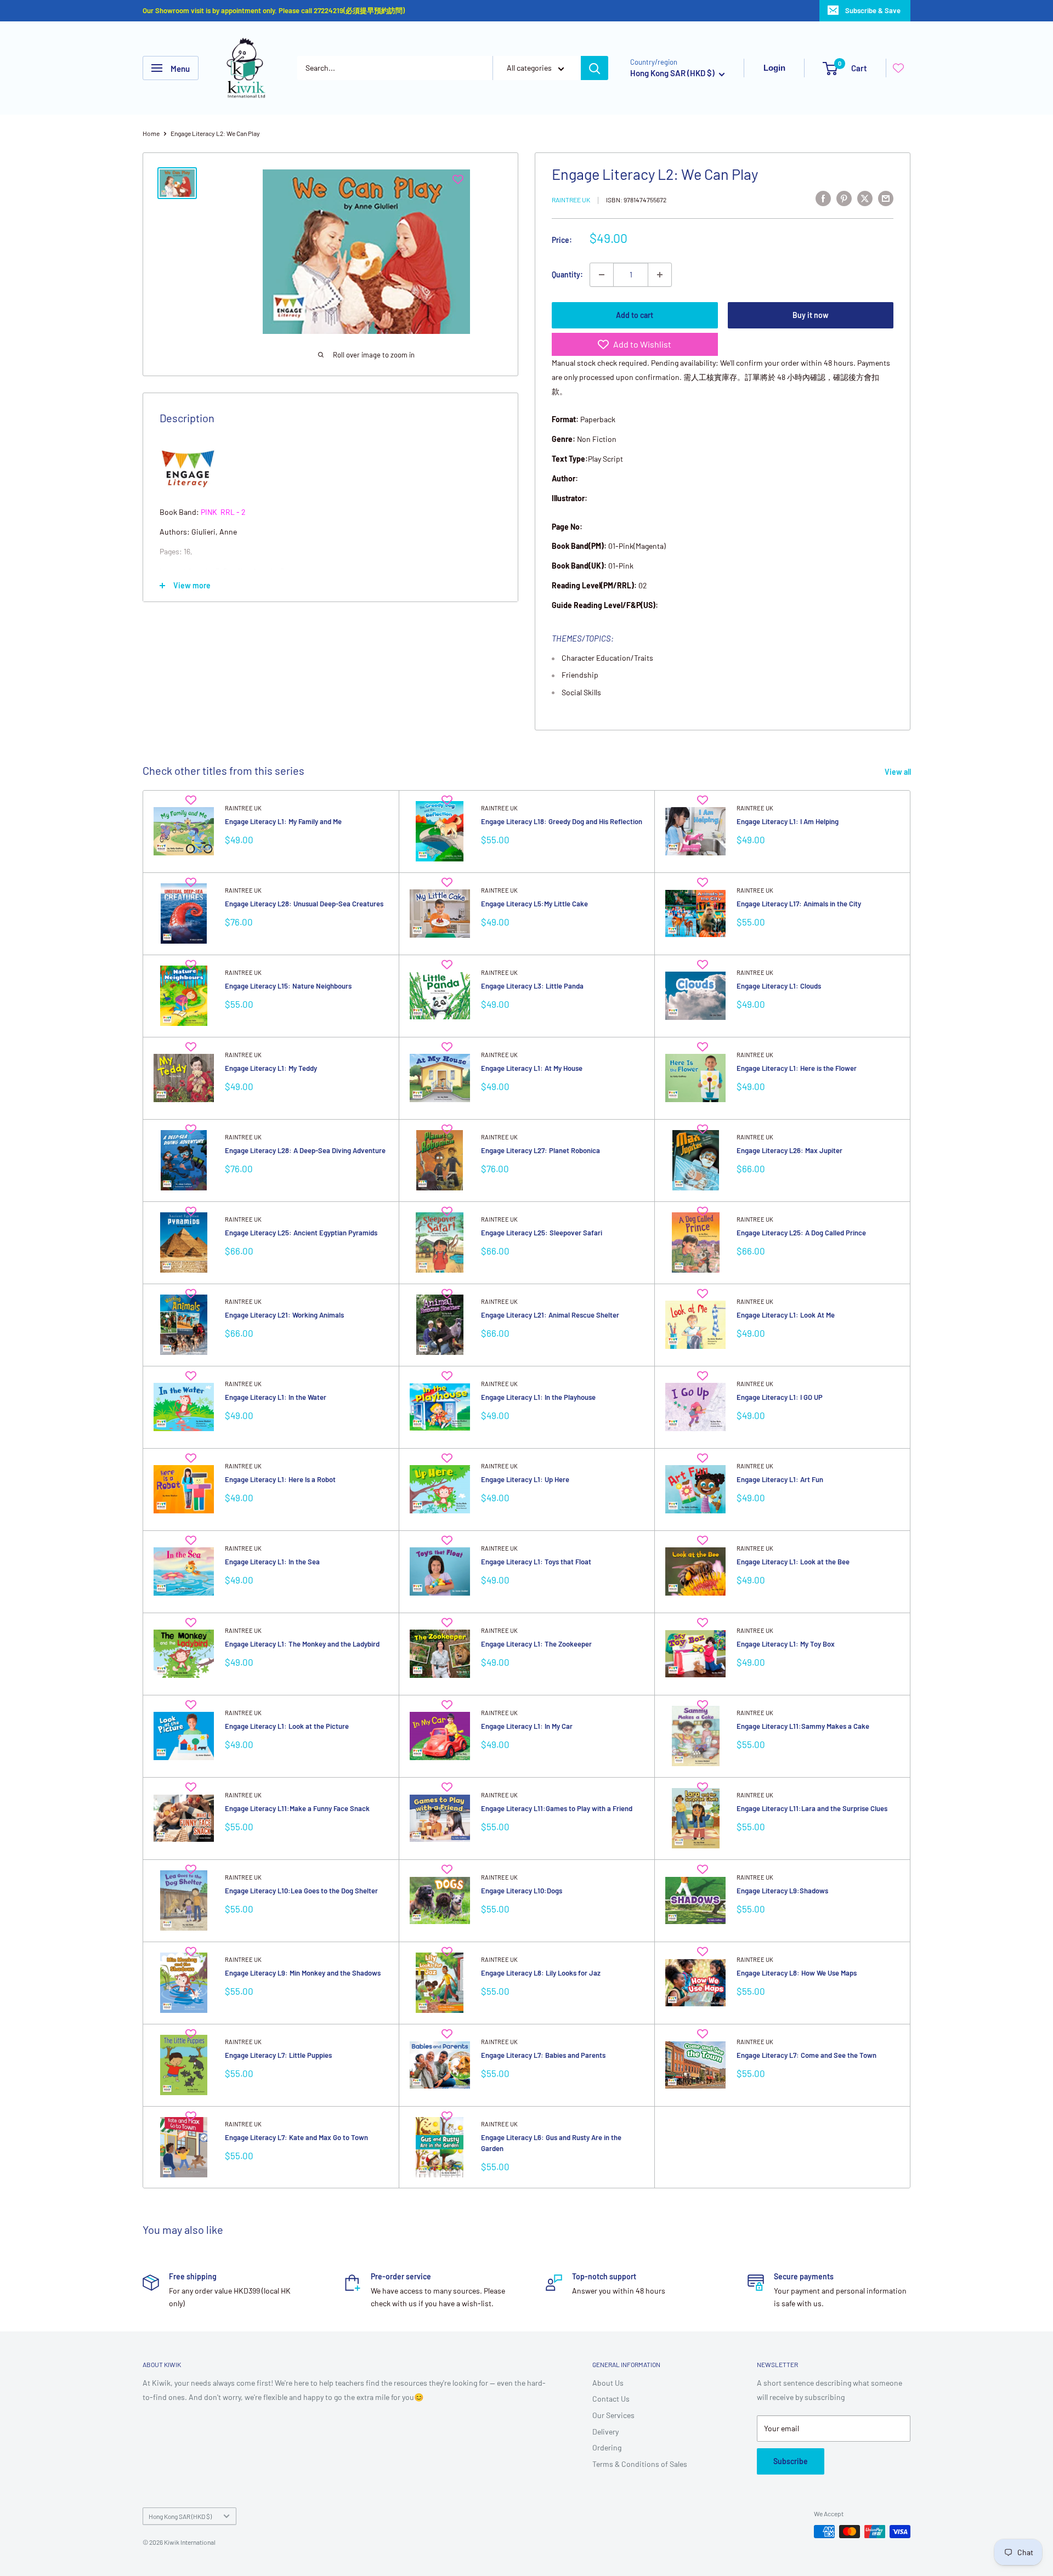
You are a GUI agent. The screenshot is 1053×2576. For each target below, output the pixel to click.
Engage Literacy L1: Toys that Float (536, 1562)
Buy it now (811, 315)
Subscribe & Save (873, 10)
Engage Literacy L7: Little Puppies (278, 2055)
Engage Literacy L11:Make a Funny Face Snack (297, 1808)
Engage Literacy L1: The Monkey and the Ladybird (302, 1644)
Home (151, 133)
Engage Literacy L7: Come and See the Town (806, 2055)
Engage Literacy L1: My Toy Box (786, 1644)
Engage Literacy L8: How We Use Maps (797, 1973)
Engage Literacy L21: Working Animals (284, 1315)
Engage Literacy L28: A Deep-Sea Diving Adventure (305, 1150)
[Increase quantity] (660, 275)
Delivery (605, 2432)
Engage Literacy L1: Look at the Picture (287, 1726)
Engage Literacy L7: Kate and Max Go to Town (296, 2137)
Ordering (607, 2447)
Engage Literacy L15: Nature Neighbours (288, 986)
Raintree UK (571, 200)
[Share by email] (886, 198)
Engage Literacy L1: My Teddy (271, 1068)
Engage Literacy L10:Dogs (522, 1891)
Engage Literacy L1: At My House (532, 1068)
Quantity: (567, 274)
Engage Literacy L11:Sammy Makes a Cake (803, 1726)
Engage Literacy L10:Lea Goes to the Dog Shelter (301, 1891)
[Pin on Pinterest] (844, 198)
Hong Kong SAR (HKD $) (180, 2516)
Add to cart (635, 315)
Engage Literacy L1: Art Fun (780, 1479)
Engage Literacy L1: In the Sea (272, 1562)
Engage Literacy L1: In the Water (276, 1397)
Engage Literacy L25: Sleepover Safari (542, 1233)
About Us (608, 2383)
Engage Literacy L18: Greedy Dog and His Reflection (562, 821)
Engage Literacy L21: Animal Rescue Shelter (550, 1315)
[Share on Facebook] (823, 198)
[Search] (595, 68)
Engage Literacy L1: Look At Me (786, 1315)
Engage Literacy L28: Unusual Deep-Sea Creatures (304, 904)
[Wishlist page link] (898, 68)
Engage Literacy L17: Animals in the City (799, 904)
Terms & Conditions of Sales (640, 2464)
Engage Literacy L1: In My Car (527, 1726)
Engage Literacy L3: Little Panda (532, 986)
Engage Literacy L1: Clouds (779, 986)
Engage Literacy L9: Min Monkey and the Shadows (303, 1973)
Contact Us (611, 2399)
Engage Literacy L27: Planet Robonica (540, 1150)
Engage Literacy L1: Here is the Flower (797, 1068)
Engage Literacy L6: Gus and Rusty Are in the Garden (551, 2143)
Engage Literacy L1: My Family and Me (283, 821)
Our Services (613, 2415)
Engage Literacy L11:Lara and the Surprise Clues (812, 1808)
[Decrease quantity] (602, 275)
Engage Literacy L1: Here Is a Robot (280, 1479)
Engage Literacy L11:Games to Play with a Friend (557, 1808)
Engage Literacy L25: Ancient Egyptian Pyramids (301, 1233)
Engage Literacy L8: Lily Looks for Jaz (541, 1973)
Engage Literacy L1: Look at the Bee (793, 1562)
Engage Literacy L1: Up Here (525, 1479)
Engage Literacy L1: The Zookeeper (536, 1644)
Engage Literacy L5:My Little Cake (534, 904)
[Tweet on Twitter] (865, 198)
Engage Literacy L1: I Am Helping (788, 821)
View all (899, 772)
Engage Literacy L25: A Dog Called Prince (801, 1233)
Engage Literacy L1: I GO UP (780, 1397)
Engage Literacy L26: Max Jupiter (789, 1150)
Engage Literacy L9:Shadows (782, 1891)
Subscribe (791, 2461)
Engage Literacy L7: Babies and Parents (543, 2055)
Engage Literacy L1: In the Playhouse (538, 1397)
